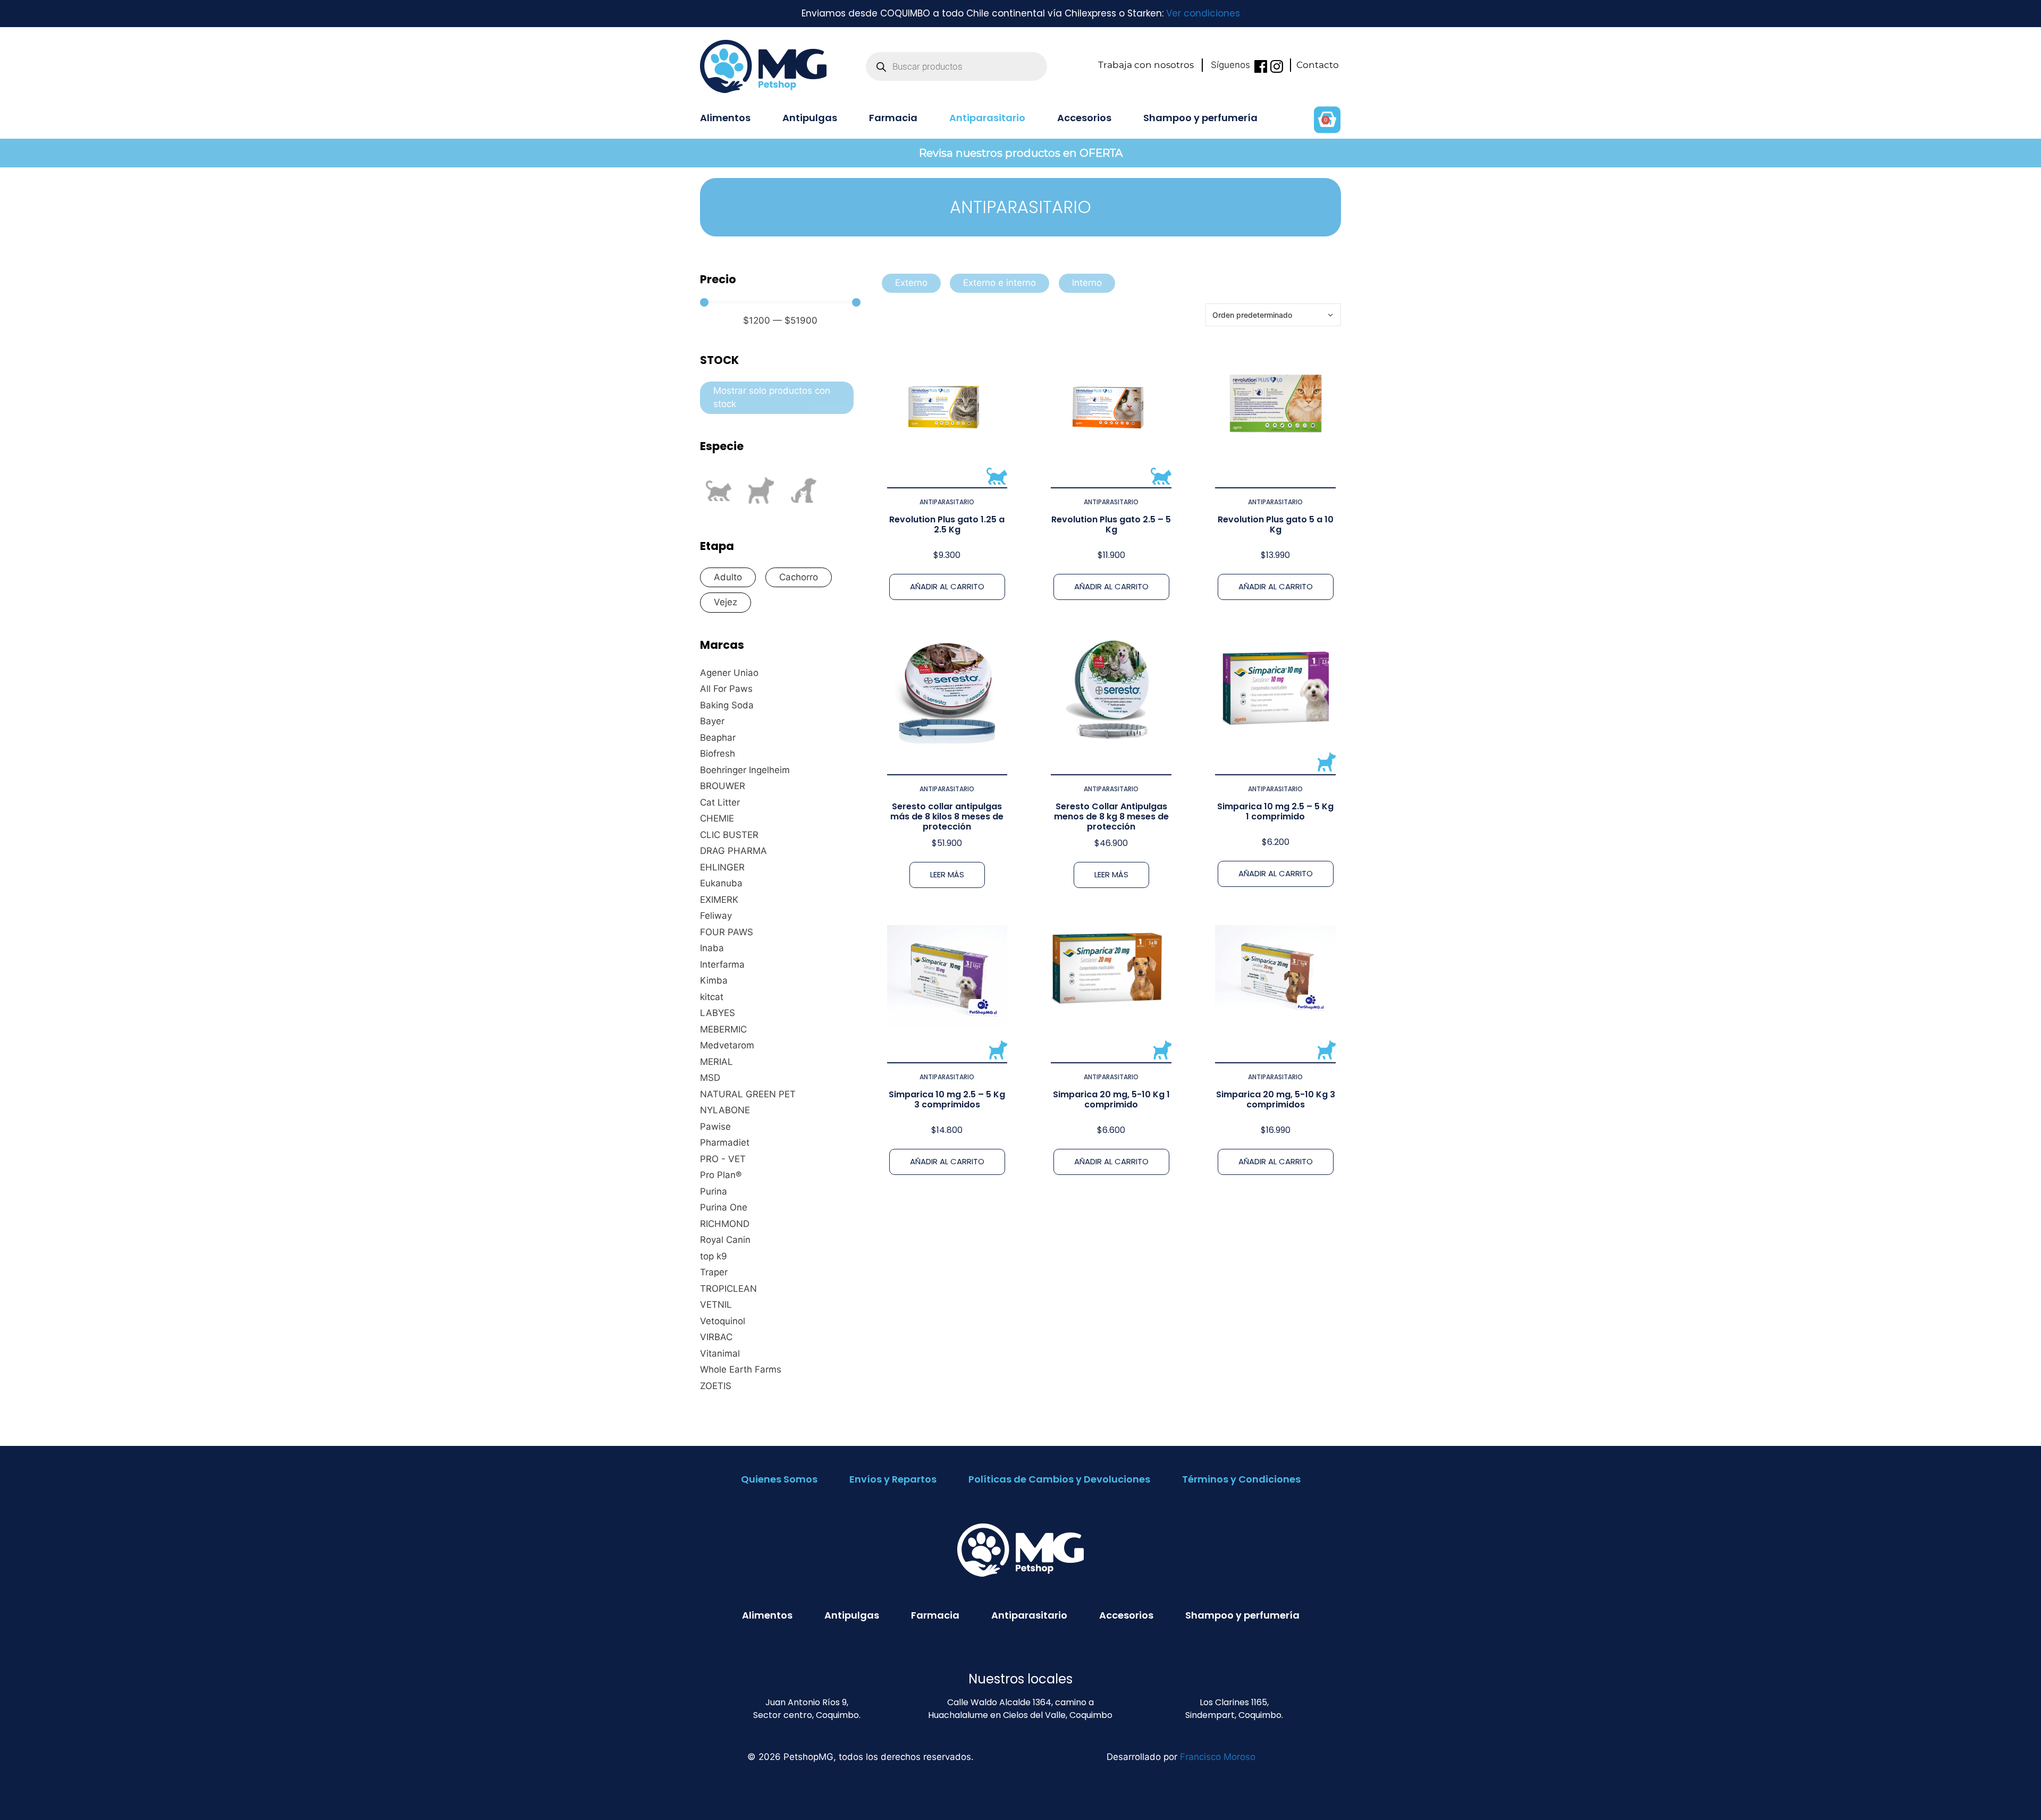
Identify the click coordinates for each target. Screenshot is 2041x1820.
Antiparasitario (987, 118)
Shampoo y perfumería (1200, 118)
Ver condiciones (1203, 13)
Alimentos (725, 118)
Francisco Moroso (1218, 1757)
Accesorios (1084, 118)
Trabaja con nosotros (1146, 65)
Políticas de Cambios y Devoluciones (1059, 1479)
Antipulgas (810, 118)
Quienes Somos (779, 1479)
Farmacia (893, 118)
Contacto (1318, 65)
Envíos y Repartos (893, 1479)
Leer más (947, 874)
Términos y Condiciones (1241, 1479)
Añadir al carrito (947, 586)
